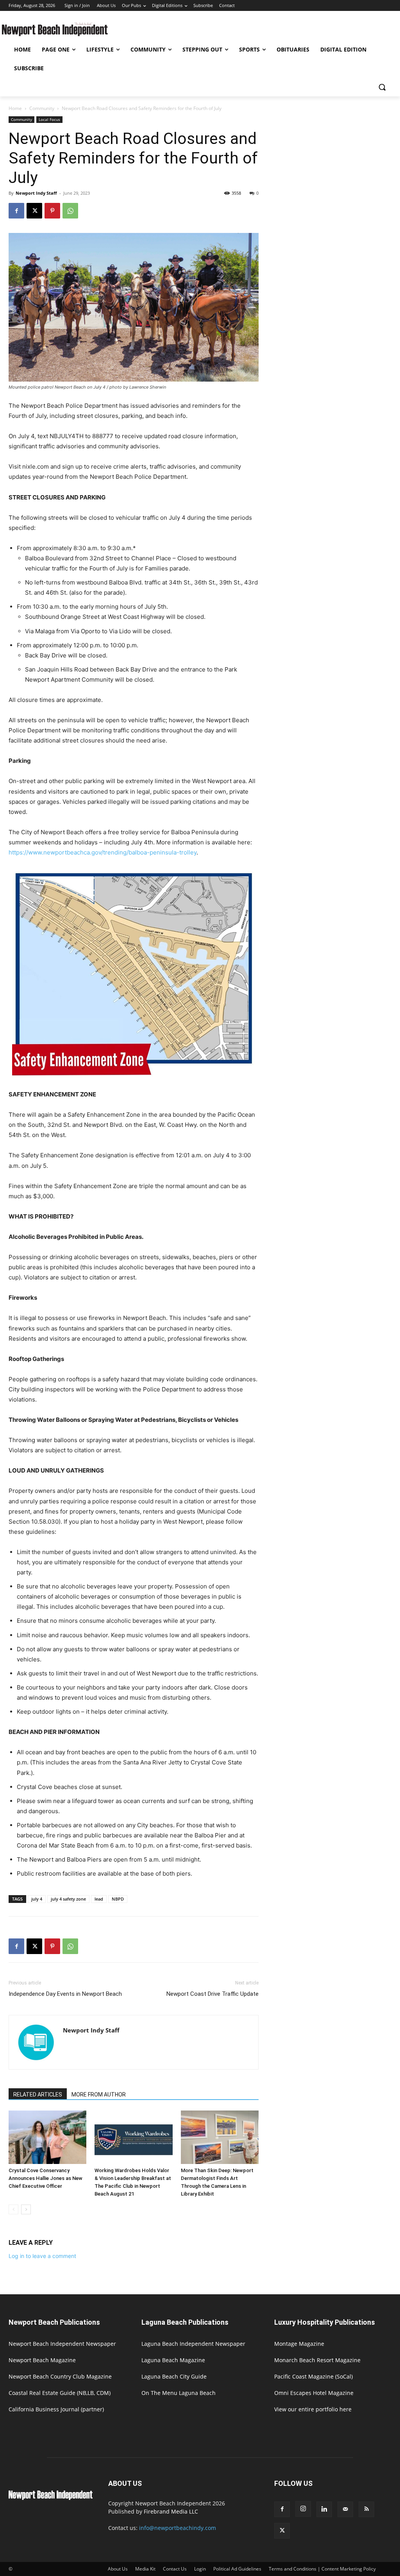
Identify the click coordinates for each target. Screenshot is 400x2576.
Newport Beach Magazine (42, 2360)
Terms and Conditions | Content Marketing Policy (322, 2569)
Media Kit (145, 2569)
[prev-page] (13, 2209)
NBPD (118, 1899)
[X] (34, 211)
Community (42, 108)
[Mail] (345, 2509)
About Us (118, 2569)
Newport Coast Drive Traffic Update (212, 1994)
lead (99, 1899)
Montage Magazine (299, 2344)
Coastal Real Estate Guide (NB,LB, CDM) (60, 2393)
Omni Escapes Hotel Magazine (314, 2393)
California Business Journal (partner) (56, 2409)
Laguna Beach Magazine (173, 2360)
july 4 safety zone (68, 1899)
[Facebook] (16, 211)
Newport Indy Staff (36, 193)
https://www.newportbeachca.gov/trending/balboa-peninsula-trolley (103, 852)
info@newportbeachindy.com (178, 2528)
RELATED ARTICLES (38, 2095)
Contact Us (175, 2569)
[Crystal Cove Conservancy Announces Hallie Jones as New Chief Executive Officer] (47, 2137)
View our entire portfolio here (313, 2409)
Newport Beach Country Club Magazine (60, 2376)
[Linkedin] (324, 2509)
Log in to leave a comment (42, 2256)
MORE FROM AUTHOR (99, 2095)
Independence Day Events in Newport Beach (65, 1994)
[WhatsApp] (70, 211)
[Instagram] (303, 2509)
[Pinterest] (52, 211)
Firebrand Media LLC (171, 2511)
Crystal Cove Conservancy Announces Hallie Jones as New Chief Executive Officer (46, 2178)
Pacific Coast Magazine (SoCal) (313, 2376)
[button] (382, 87)
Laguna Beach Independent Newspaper (193, 2344)
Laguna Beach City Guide (174, 2376)
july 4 (37, 1899)
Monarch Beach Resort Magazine (317, 2360)
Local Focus (49, 119)
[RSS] (366, 2509)
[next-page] (26, 2209)
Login (200, 2569)
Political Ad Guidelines (237, 2569)
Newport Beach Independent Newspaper (62, 2344)
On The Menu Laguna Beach (179, 2393)
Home (15, 108)
